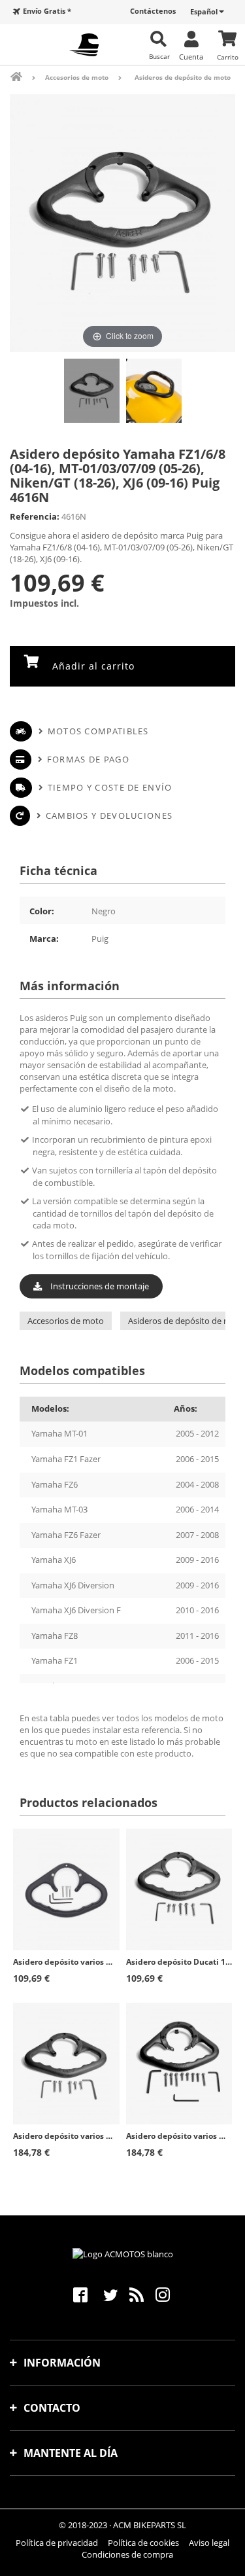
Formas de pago (88, 759)
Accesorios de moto (66, 1321)
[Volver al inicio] (25, 77)
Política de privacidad (57, 2543)
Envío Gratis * (47, 11)
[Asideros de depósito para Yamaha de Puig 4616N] (92, 390)
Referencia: (35, 516)
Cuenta (191, 56)
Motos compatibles (98, 731)
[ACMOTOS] (84, 45)
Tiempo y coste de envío (110, 787)
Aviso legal (209, 2543)
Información (62, 2363)
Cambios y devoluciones (109, 815)
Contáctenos (153, 11)
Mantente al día (71, 2453)
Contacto (52, 2408)
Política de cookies (143, 2543)
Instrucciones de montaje (99, 1286)
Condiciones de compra (127, 2554)
